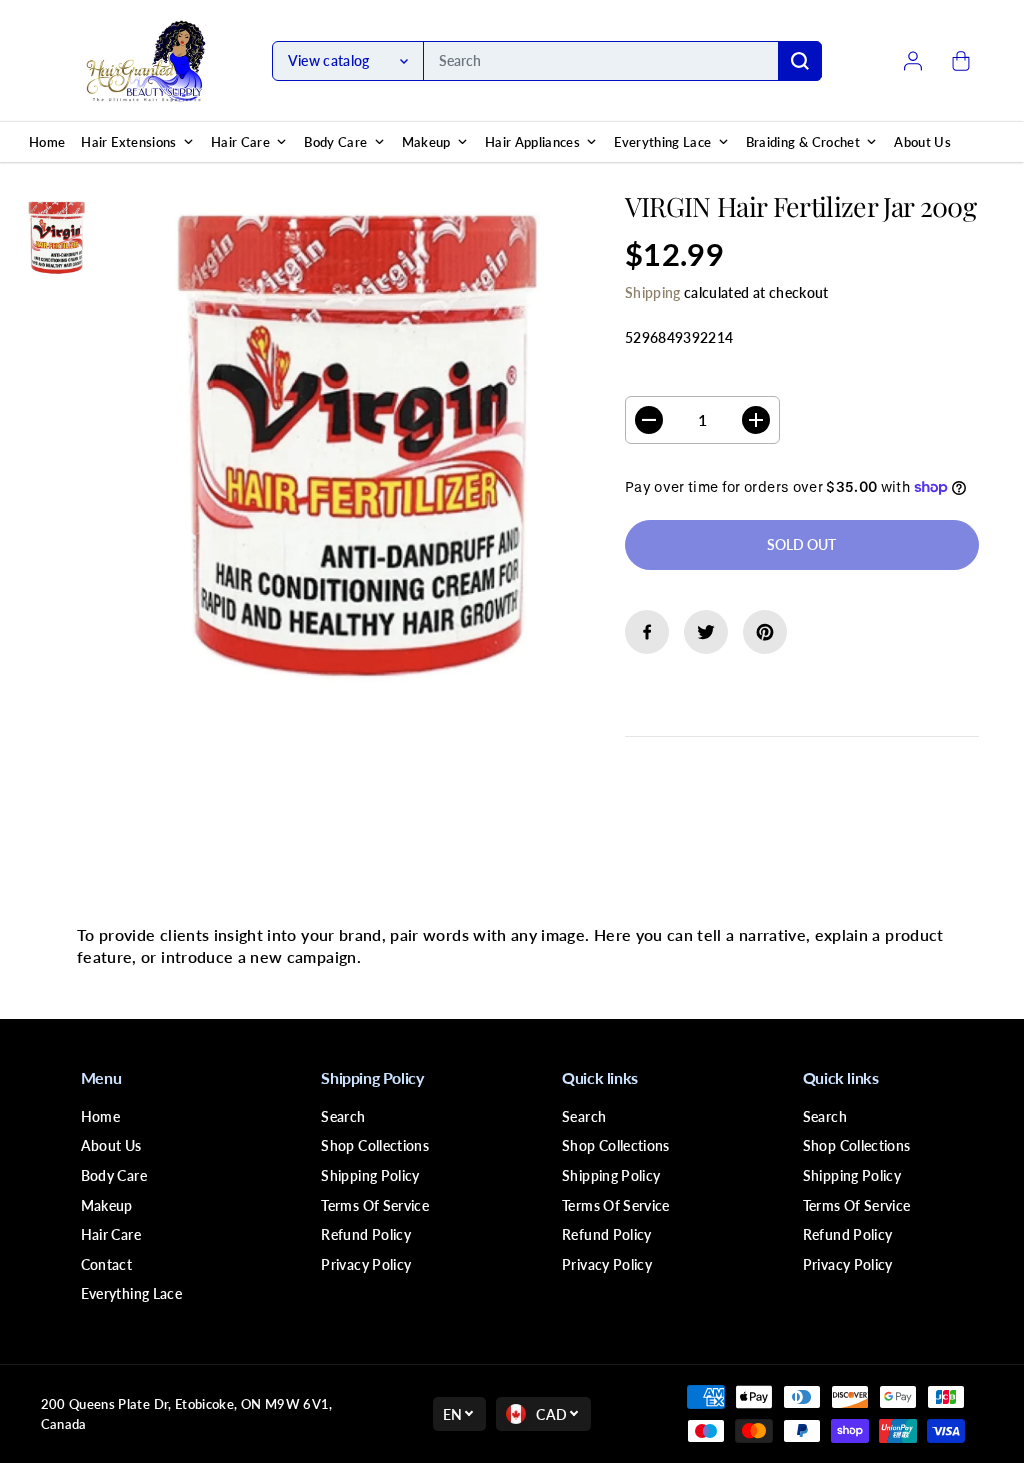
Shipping (653, 292)
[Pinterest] (765, 632)
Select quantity (688, 376)
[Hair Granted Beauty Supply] (146, 61)
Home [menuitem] (47, 142)
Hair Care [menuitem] (240, 142)
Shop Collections (375, 1145)
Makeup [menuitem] (426, 142)
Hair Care (111, 1234)
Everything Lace (131, 1293)
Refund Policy (366, 1234)
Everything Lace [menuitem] (662, 142)
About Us (111, 1145)
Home (100, 1116)
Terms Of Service (375, 1205)
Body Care (114, 1175)
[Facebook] (647, 632)
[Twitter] (706, 632)
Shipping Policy (370, 1175)
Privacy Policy (366, 1264)
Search (343, 1116)
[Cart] (961, 61)
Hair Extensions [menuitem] (128, 142)
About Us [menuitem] (922, 142)
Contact (106, 1264)
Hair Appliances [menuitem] (532, 142)
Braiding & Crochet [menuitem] (803, 142)
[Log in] (913, 61)
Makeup (107, 1205)
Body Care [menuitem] (335, 142)
